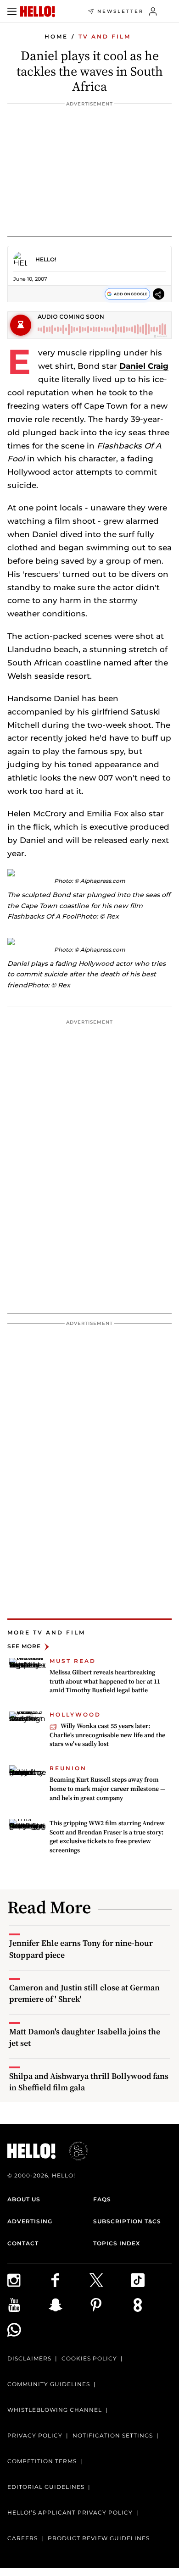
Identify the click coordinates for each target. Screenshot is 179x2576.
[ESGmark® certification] (73, 2151)
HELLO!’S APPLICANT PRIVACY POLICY (70, 2512)
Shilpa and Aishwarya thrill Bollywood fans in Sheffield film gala (89, 2082)
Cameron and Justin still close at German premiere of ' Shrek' (84, 1993)
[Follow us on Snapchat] (69, 2305)
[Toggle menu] (12, 11)
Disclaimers (29, 2358)
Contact (23, 2243)
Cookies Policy (89, 2358)
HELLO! (46, 259)
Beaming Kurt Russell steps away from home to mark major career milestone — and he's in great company (107, 1788)
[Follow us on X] (110, 2280)
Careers (22, 2538)
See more (24, 1647)
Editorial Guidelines (46, 2487)
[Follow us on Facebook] (69, 2280)
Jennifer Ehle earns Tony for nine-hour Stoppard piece (81, 1949)
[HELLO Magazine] (38, 11)
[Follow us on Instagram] (28, 2280)
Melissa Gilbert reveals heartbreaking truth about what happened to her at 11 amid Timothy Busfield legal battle (105, 1681)
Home (56, 36)
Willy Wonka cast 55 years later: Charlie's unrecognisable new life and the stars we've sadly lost (107, 1735)
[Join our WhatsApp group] (28, 2330)
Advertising (30, 2221)
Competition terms (42, 2461)
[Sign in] (153, 11)
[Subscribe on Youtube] (28, 2305)
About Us (24, 2199)
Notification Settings (113, 2435)
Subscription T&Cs (127, 2221)
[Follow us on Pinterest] (110, 2305)
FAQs (102, 2199)
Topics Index (117, 2243)
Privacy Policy (35, 2435)
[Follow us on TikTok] (151, 2280)
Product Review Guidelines (99, 2538)
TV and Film (105, 36)
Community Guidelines (49, 2384)
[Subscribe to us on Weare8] (151, 2305)
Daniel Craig (144, 366)
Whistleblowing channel (55, 2410)
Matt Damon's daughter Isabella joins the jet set (85, 2037)
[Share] (159, 294)
